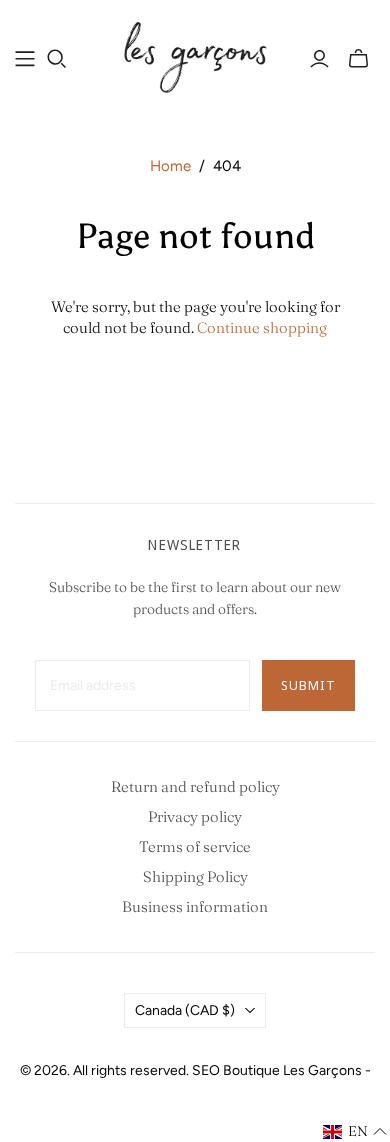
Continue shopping (262, 327)
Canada (185, 1010)
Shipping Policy (195, 876)
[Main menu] (25, 59)
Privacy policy (195, 816)
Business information (195, 906)
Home (170, 166)
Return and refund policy (195, 786)
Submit (308, 685)
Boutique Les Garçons (292, 1070)
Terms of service (195, 846)
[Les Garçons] (195, 55)
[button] (355, 1132)
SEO (206, 1070)
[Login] (319, 59)
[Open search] (57, 59)
